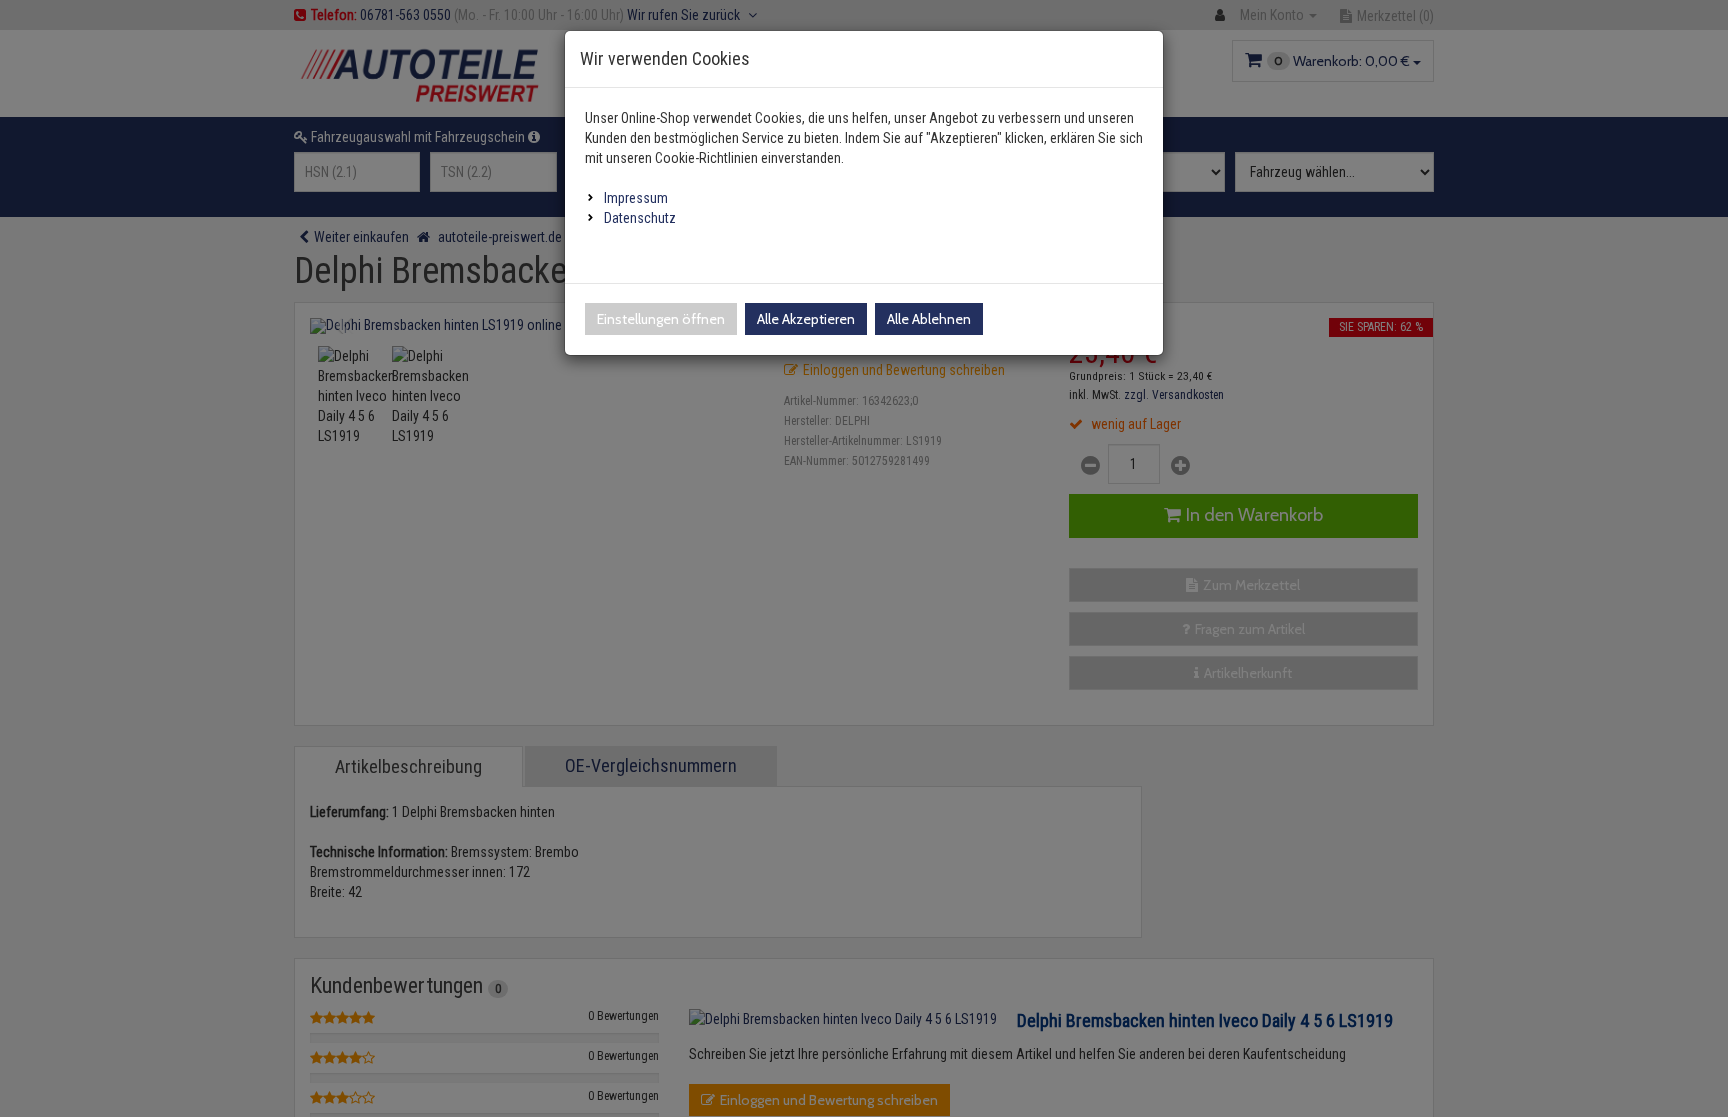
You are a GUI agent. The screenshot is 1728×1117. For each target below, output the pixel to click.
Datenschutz (640, 218)
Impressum (636, 198)
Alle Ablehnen (929, 319)
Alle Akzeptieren (806, 319)
